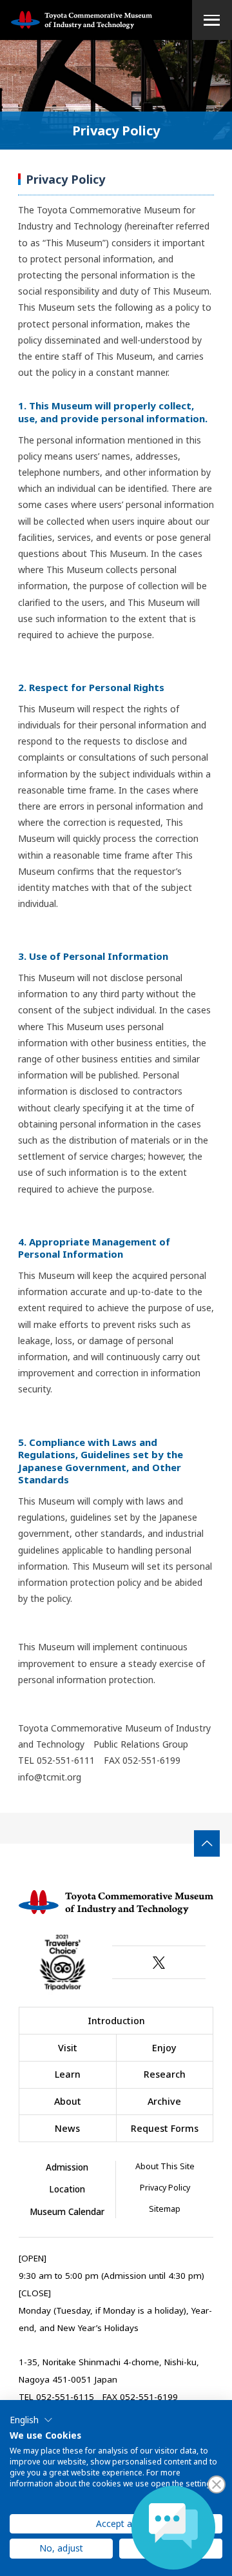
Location (67, 2189)
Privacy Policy (165, 2188)
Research (165, 2074)
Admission (67, 2167)
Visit (68, 2048)
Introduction (116, 2021)
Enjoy (164, 2048)
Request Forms (165, 2128)
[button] (31, 2420)
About (68, 2101)
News (67, 2128)
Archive (164, 2101)
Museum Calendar (67, 2212)
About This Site (165, 2166)
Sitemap (165, 2209)
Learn (68, 2074)
